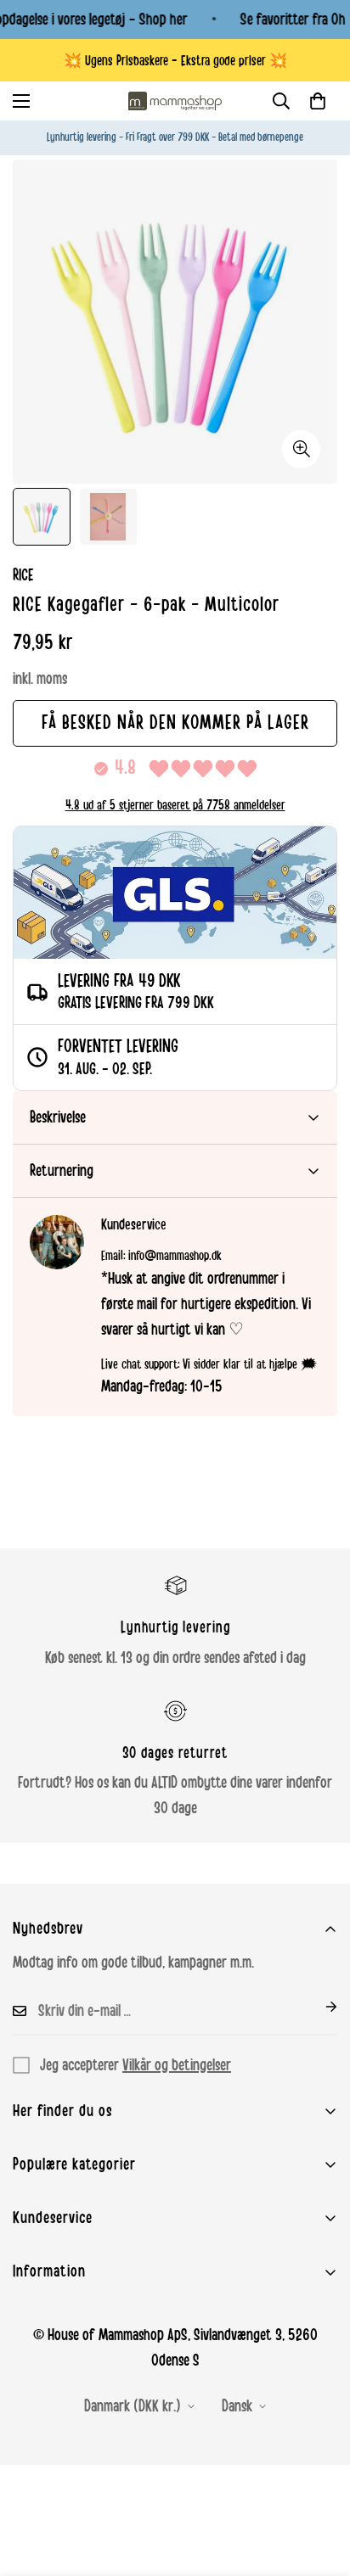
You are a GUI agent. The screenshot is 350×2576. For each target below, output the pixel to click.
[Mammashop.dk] (175, 101)
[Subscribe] (318, 2007)
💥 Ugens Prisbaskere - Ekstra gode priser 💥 (175, 61)
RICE (23, 575)
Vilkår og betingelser (177, 2065)
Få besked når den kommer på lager (175, 723)
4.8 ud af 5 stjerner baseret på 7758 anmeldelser (175, 805)
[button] (318, 101)
